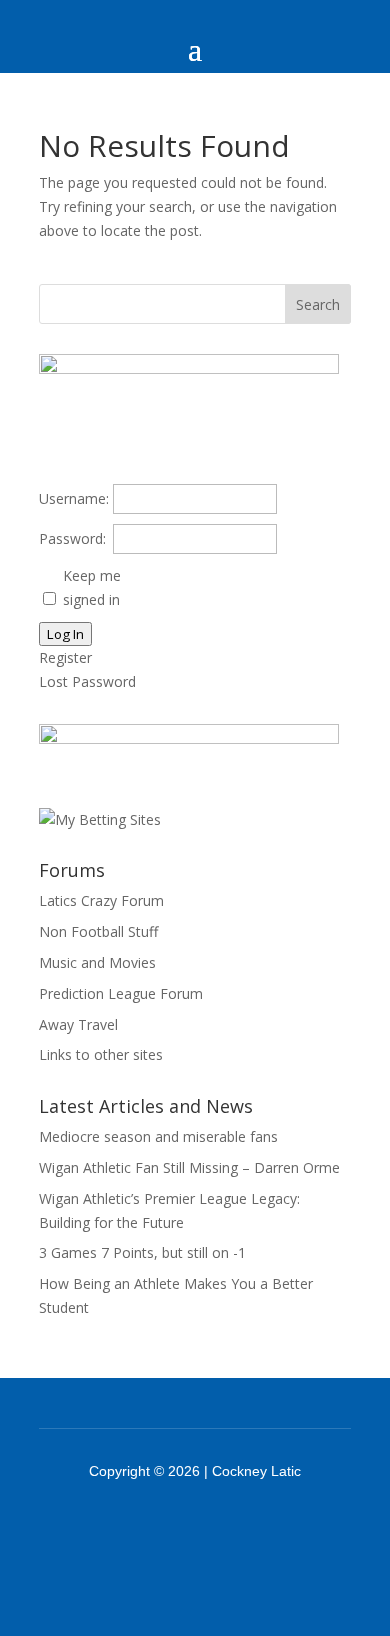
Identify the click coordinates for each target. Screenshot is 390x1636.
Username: (74, 498)
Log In (65, 634)
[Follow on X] (221, 1526)
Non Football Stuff (98, 931)
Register (65, 657)
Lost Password (87, 681)
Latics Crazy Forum (101, 900)
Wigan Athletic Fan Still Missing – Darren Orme (189, 1167)
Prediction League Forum (121, 993)
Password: (72, 538)
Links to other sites (101, 1054)
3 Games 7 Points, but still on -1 (142, 1252)
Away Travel (78, 1024)
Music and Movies (97, 962)
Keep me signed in (92, 587)
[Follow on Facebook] (169, 1526)
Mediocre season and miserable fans (158, 1136)
